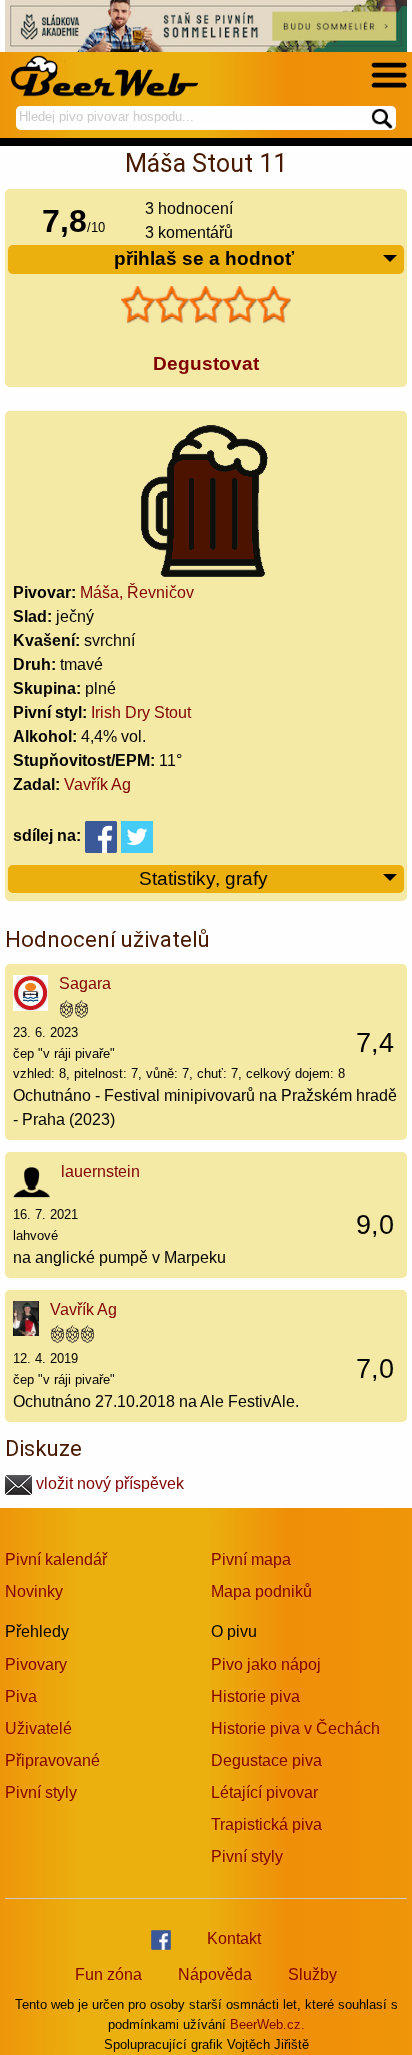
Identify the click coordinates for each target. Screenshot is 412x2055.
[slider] (206, 305)
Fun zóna (108, 1974)
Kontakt (234, 1938)
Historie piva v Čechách (295, 1728)
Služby (312, 1974)
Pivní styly (41, 1792)
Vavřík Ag (97, 784)
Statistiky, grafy (203, 878)
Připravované (52, 1760)
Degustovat (206, 363)
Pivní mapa (251, 1559)
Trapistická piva (266, 1824)
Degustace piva (266, 1760)
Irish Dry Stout (141, 712)
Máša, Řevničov (137, 592)
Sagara (85, 983)
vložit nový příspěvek (108, 1483)
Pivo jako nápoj (266, 1664)
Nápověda (215, 1974)
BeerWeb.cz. (267, 2024)
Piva (21, 1696)
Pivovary (36, 1664)
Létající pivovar (264, 1792)
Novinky (34, 1591)
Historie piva (255, 1696)
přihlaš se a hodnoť (204, 258)
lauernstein (100, 1171)
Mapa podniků (261, 1591)
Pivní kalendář (56, 1559)
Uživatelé (38, 1728)
